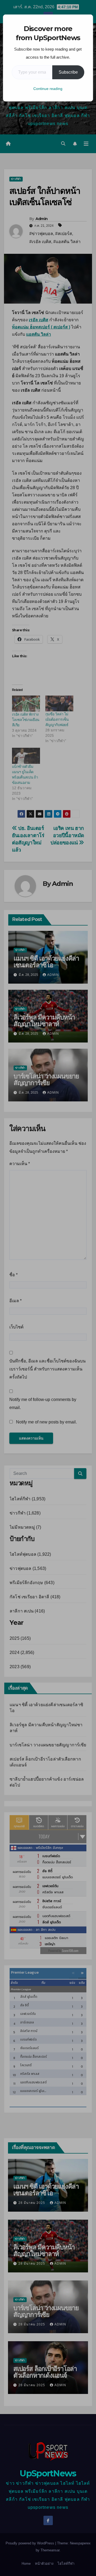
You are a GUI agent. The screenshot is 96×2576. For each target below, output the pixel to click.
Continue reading (48, 89)
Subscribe (68, 72)
